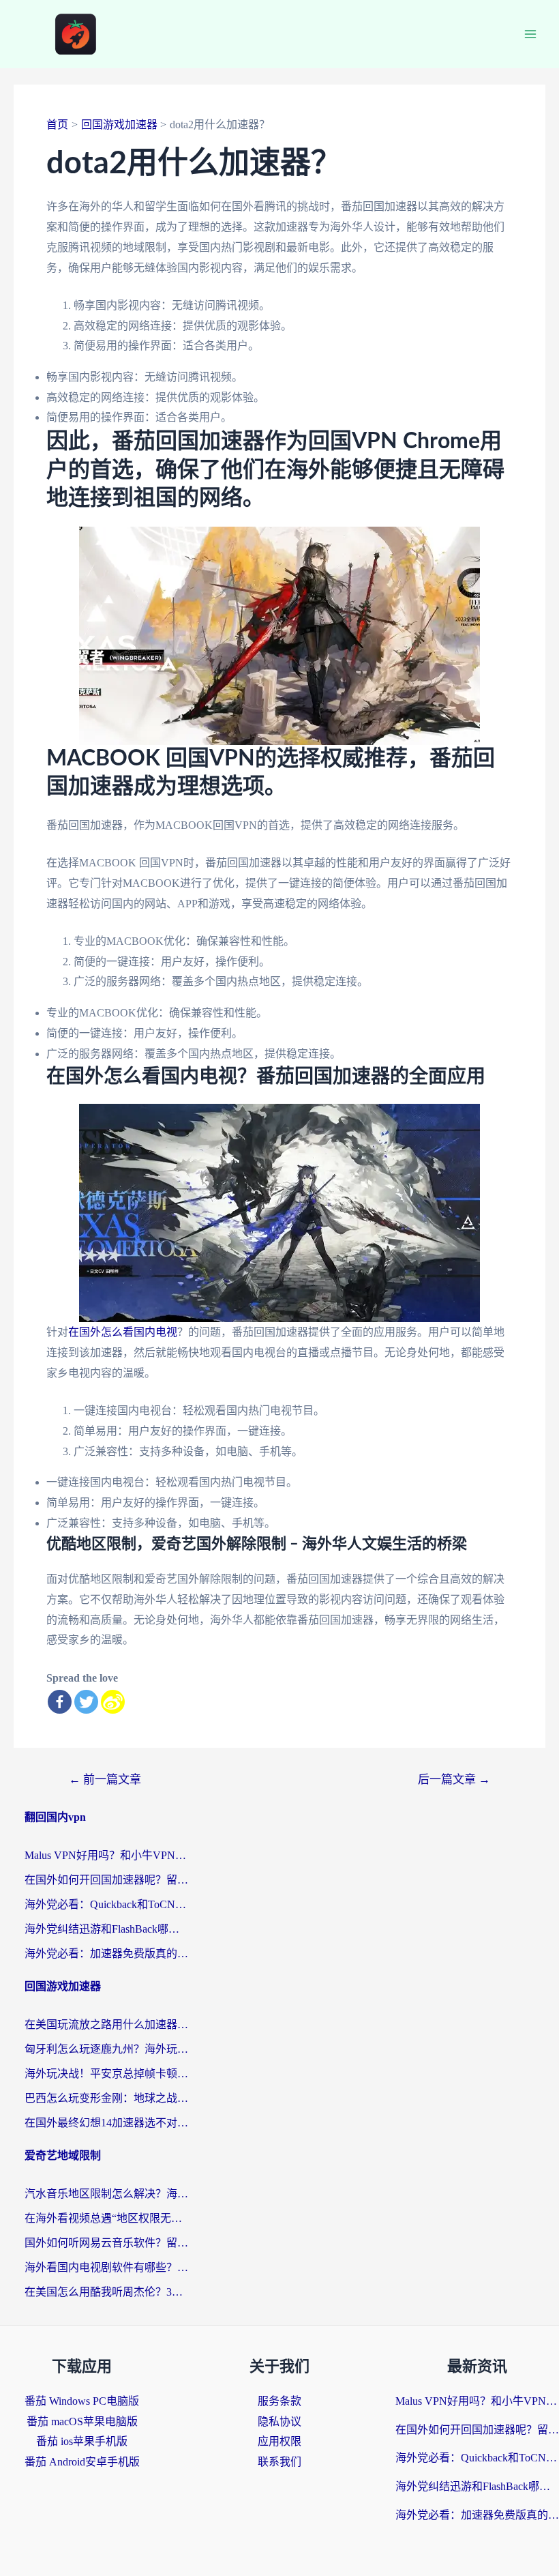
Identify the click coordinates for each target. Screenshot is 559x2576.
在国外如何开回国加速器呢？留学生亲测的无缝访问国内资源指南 (106, 1880)
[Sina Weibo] (113, 1702)
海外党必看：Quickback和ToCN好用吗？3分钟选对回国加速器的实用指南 (106, 1904)
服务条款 (279, 2401)
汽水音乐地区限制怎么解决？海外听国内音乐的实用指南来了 (106, 2194)
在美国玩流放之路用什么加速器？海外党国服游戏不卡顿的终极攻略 (106, 2024)
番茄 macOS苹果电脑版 (82, 2421)
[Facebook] (60, 1702)
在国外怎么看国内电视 (123, 1332)
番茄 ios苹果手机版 (82, 2441)
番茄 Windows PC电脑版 (82, 2401)
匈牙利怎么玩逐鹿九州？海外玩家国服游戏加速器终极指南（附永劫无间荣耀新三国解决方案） (106, 2049)
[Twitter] (86, 1702)
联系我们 (279, 2462)
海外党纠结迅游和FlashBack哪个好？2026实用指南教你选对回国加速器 (106, 1929)
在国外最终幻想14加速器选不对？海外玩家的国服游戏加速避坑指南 (106, 2123)
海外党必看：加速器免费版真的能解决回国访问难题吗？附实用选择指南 (106, 1953)
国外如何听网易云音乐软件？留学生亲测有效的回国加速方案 (106, 2243)
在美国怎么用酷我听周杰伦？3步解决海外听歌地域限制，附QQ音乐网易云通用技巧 (106, 2292)
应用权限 (279, 2441)
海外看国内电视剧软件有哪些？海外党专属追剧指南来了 (106, 2267)
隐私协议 (279, 2421)
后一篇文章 (454, 1780)
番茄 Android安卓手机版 (82, 2462)
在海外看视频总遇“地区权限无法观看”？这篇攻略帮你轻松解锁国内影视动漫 (106, 2218)
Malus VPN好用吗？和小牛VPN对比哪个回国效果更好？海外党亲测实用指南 (106, 1855)
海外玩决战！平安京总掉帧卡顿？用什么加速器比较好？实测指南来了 (106, 2074)
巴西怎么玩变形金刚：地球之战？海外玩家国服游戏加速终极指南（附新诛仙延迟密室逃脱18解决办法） (106, 2098)
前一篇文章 (105, 1780)
